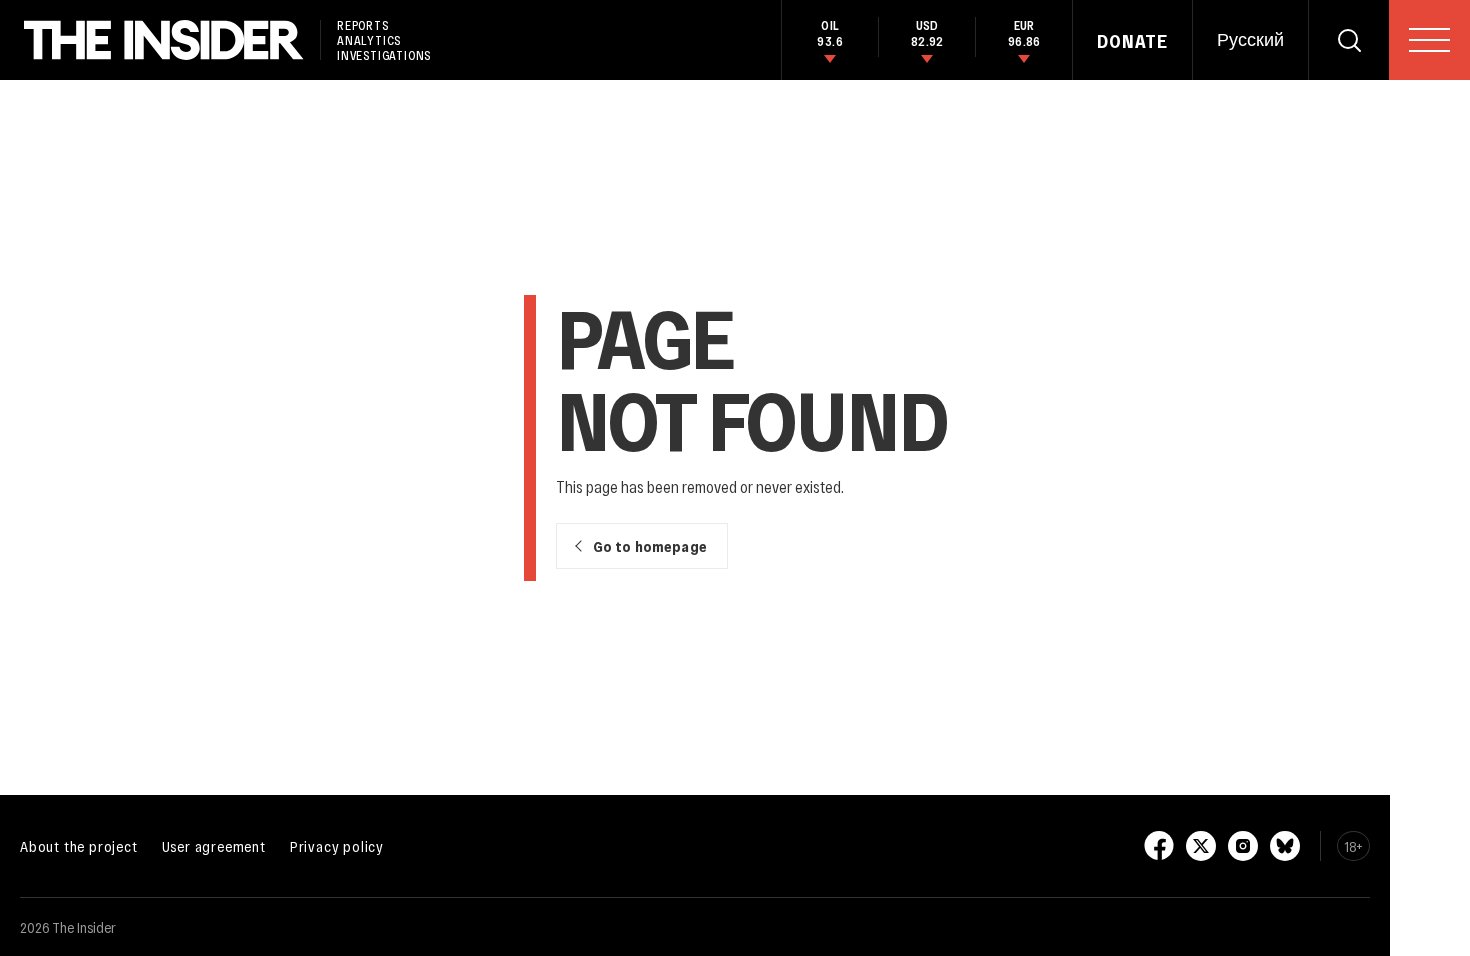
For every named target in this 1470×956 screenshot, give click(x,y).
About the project (79, 846)
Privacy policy (337, 846)
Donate (1132, 41)
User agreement (214, 846)
